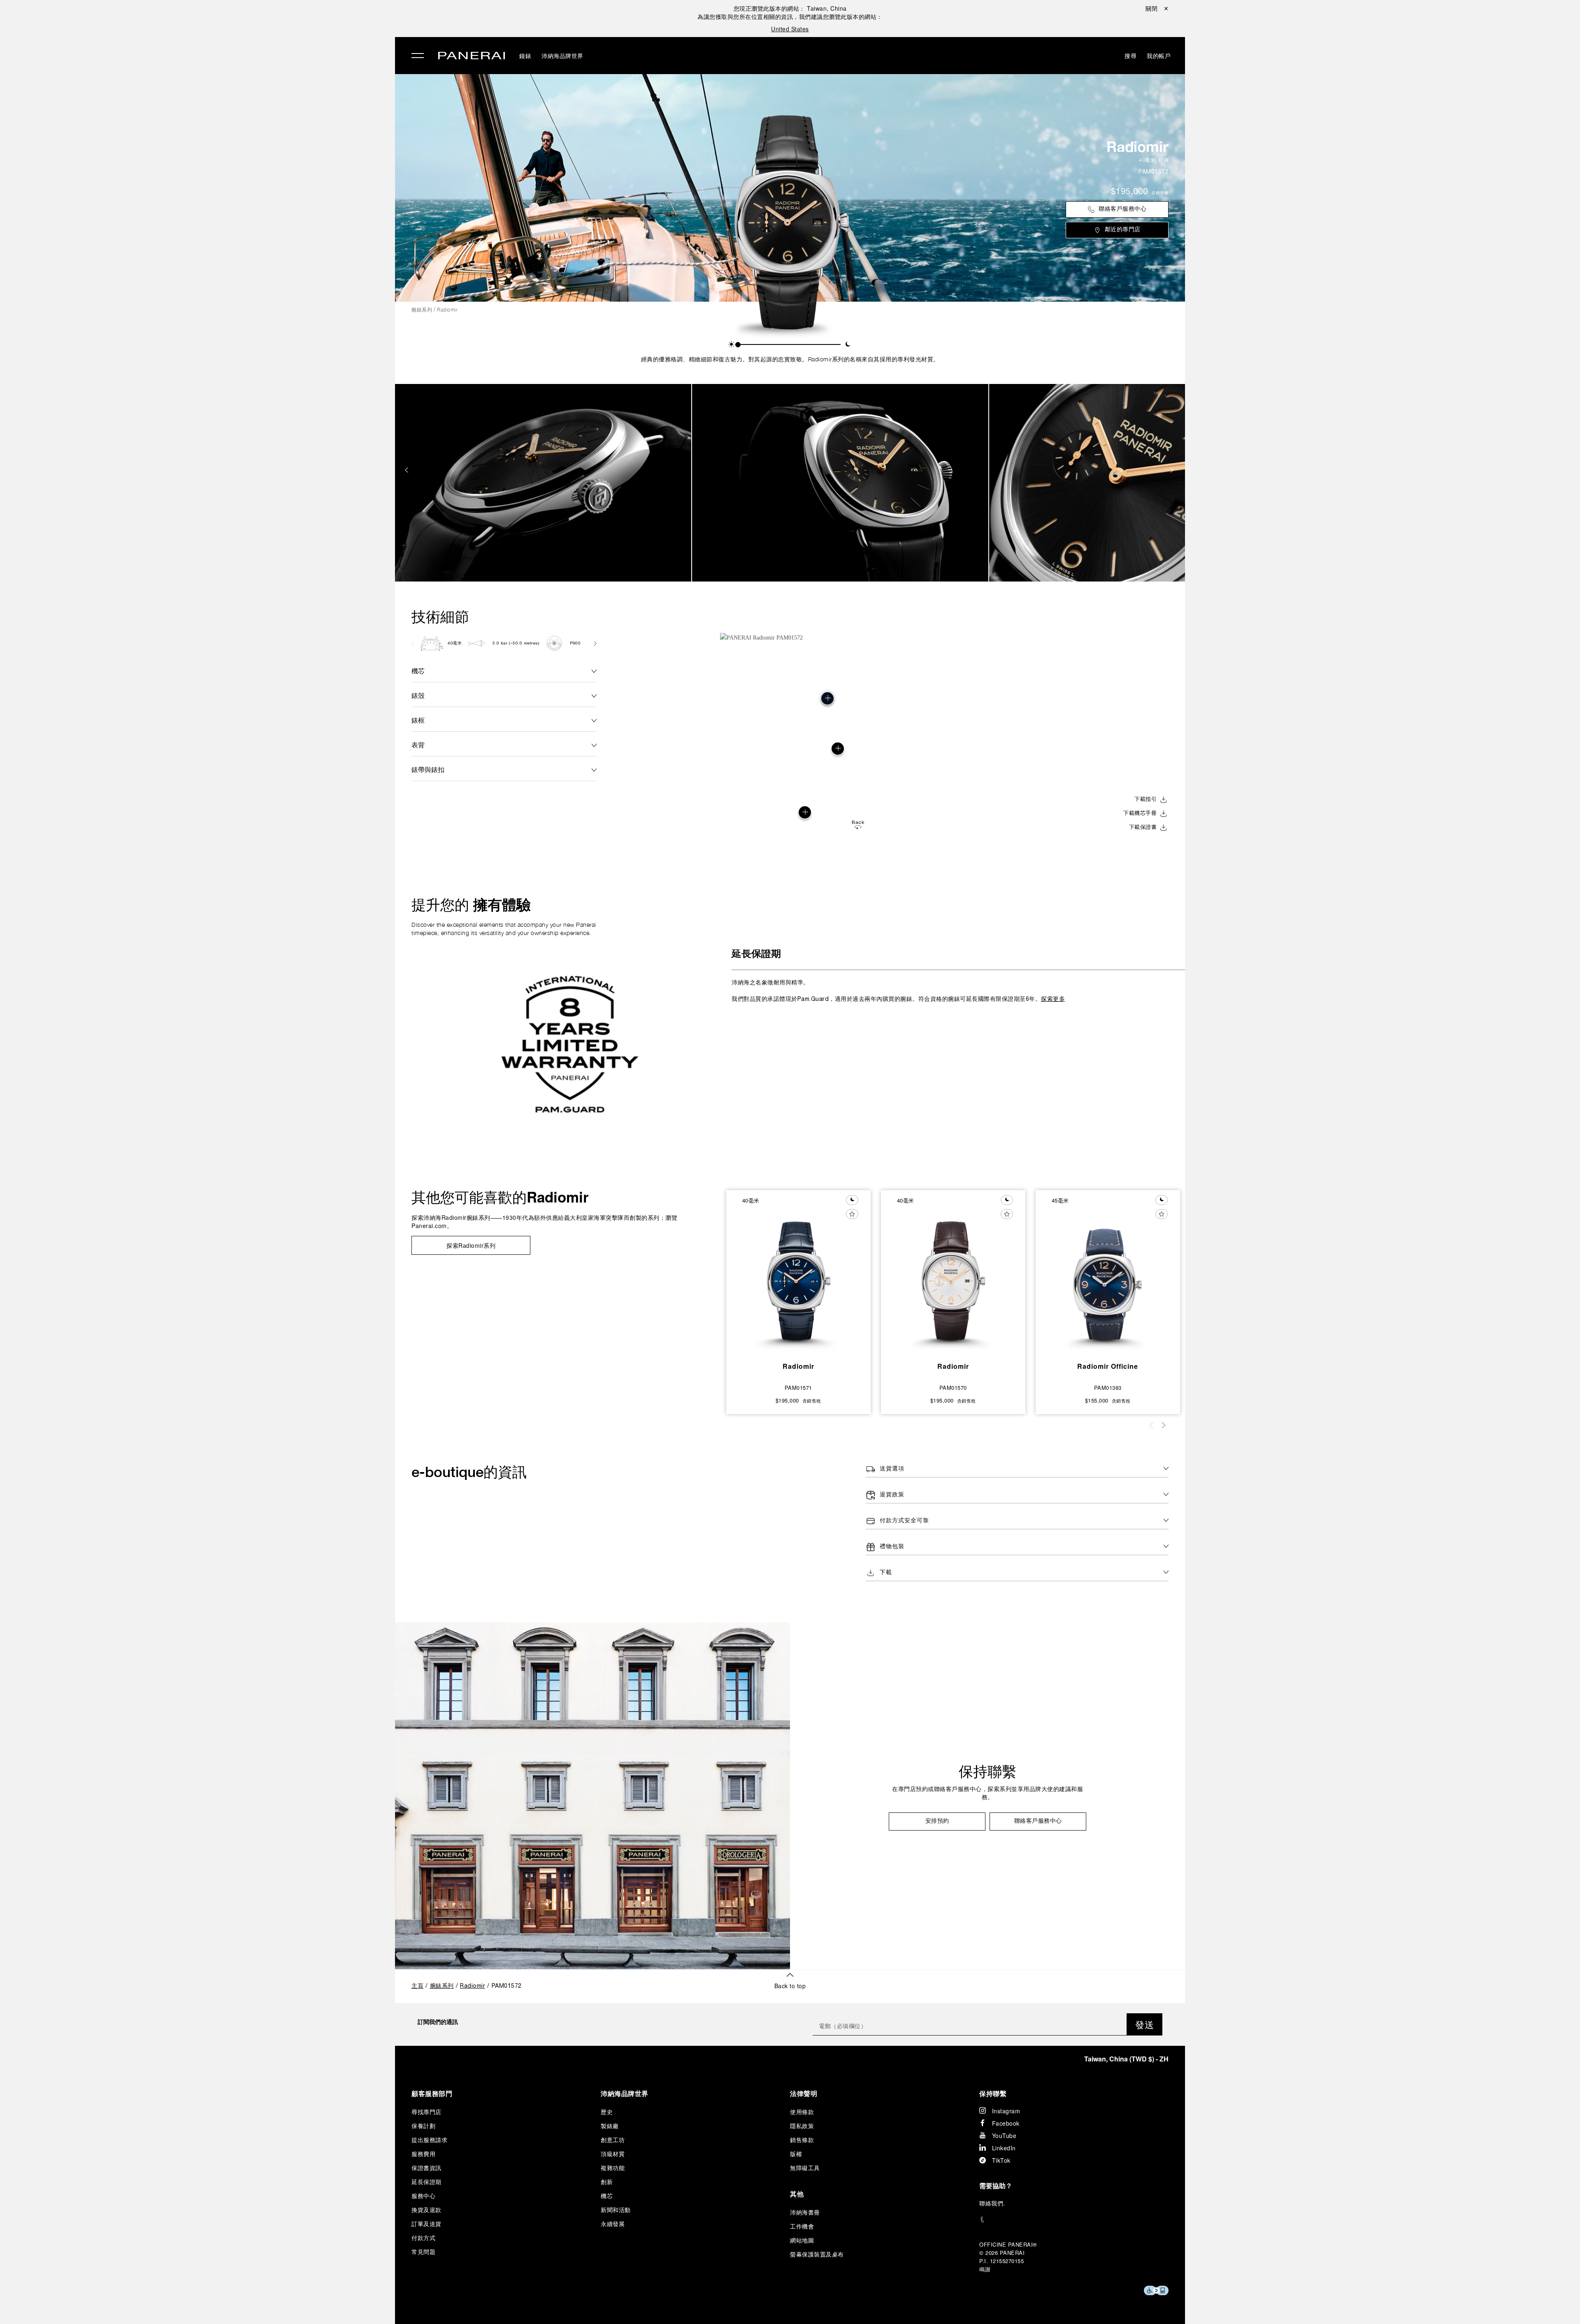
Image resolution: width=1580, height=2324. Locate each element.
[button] (731, 344)
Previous (407, 470)
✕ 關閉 (224, 21)
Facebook (1006, 2123)
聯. (992, 2203)
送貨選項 (892, 1469)
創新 (607, 2182)
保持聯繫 (987, 1771)
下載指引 (1145, 800)
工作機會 (802, 2226)
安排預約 (937, 1821)
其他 (797, 2194)
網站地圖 (802, 2240)
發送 (1144, 2024)
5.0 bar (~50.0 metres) (516, 643)
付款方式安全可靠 (904, 1521)
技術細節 (440, 616)
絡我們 (994, 2203)
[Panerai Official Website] (472, 57)
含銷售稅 (1160, 193)
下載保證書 (1143, 828)
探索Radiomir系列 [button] (471, 1245)
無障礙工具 (805, 2168)
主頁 (417, 1986)
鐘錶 (222, 44)
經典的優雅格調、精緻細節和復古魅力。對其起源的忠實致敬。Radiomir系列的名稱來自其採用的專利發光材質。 (790, 359)
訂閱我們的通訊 (438, 2022)
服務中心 (423, 2196)
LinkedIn (1004, 2148)
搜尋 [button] (1130, 56)
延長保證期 (756, 954)
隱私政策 (802, 2126)
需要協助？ (996, 2186)
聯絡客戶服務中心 (1122, 209)
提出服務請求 (429, 2140)
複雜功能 (613, 2168)
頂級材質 (613, 2154)
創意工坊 (613, 2140)
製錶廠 (610, 2126)
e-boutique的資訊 (469, 1472)
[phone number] (1074, 2220)
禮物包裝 (892, 1547)
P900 (575, 643)
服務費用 (423, 2154)
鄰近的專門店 (1123, 230)
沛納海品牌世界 (241, 82)
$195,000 (1129, 192)
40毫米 (1147, 160)
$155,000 (1097, 1400)
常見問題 (423, 2252)
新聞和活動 (616, 2210)
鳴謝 (985, 2269)
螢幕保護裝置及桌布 (817, 2254)
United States (790, 29)
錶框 (418, 720)
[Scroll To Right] (595, 643)
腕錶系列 (422, 310)
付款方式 (423, 2238)
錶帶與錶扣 (428, 769)
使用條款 (802, 2112)
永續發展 (230, 139)
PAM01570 (953, 1388)
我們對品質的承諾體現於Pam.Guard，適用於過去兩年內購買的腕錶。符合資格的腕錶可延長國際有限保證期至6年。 (898, 990)
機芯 (418, 671)
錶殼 (418, 695)
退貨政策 (892, 1495)
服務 (222, 120)
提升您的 (471, 905)
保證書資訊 (426, 2168)
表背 (418, 745)
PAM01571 (798, 1388)
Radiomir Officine (1108, 1366)
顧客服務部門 (432, 2093)
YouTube (1004, 2136)
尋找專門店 (426, 2112)
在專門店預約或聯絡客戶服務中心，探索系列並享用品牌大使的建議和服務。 (987, 1794)
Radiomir (1137, 147)
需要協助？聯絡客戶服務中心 (254, 2304)
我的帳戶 (1159, 56)
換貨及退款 (426, 2210)
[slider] (738, 345)
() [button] (1126, 2059)
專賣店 (226, 101)
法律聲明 (804, 2093)
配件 (222, 63)
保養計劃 (423, 2126)
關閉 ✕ (1157, 8)
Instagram (1006, 2111)
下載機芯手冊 (1140, 814)
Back (858, 822)
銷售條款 (802, 2140)
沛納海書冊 (805, 2212)
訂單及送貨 (426, 2224)
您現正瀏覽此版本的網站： (790, 8)
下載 (886, 1573)
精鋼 (1163, 160)
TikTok (1001, 2160)
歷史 (607, 2112)
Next (1173, 470)
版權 (796, 2154)
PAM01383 (1108, 1388)
